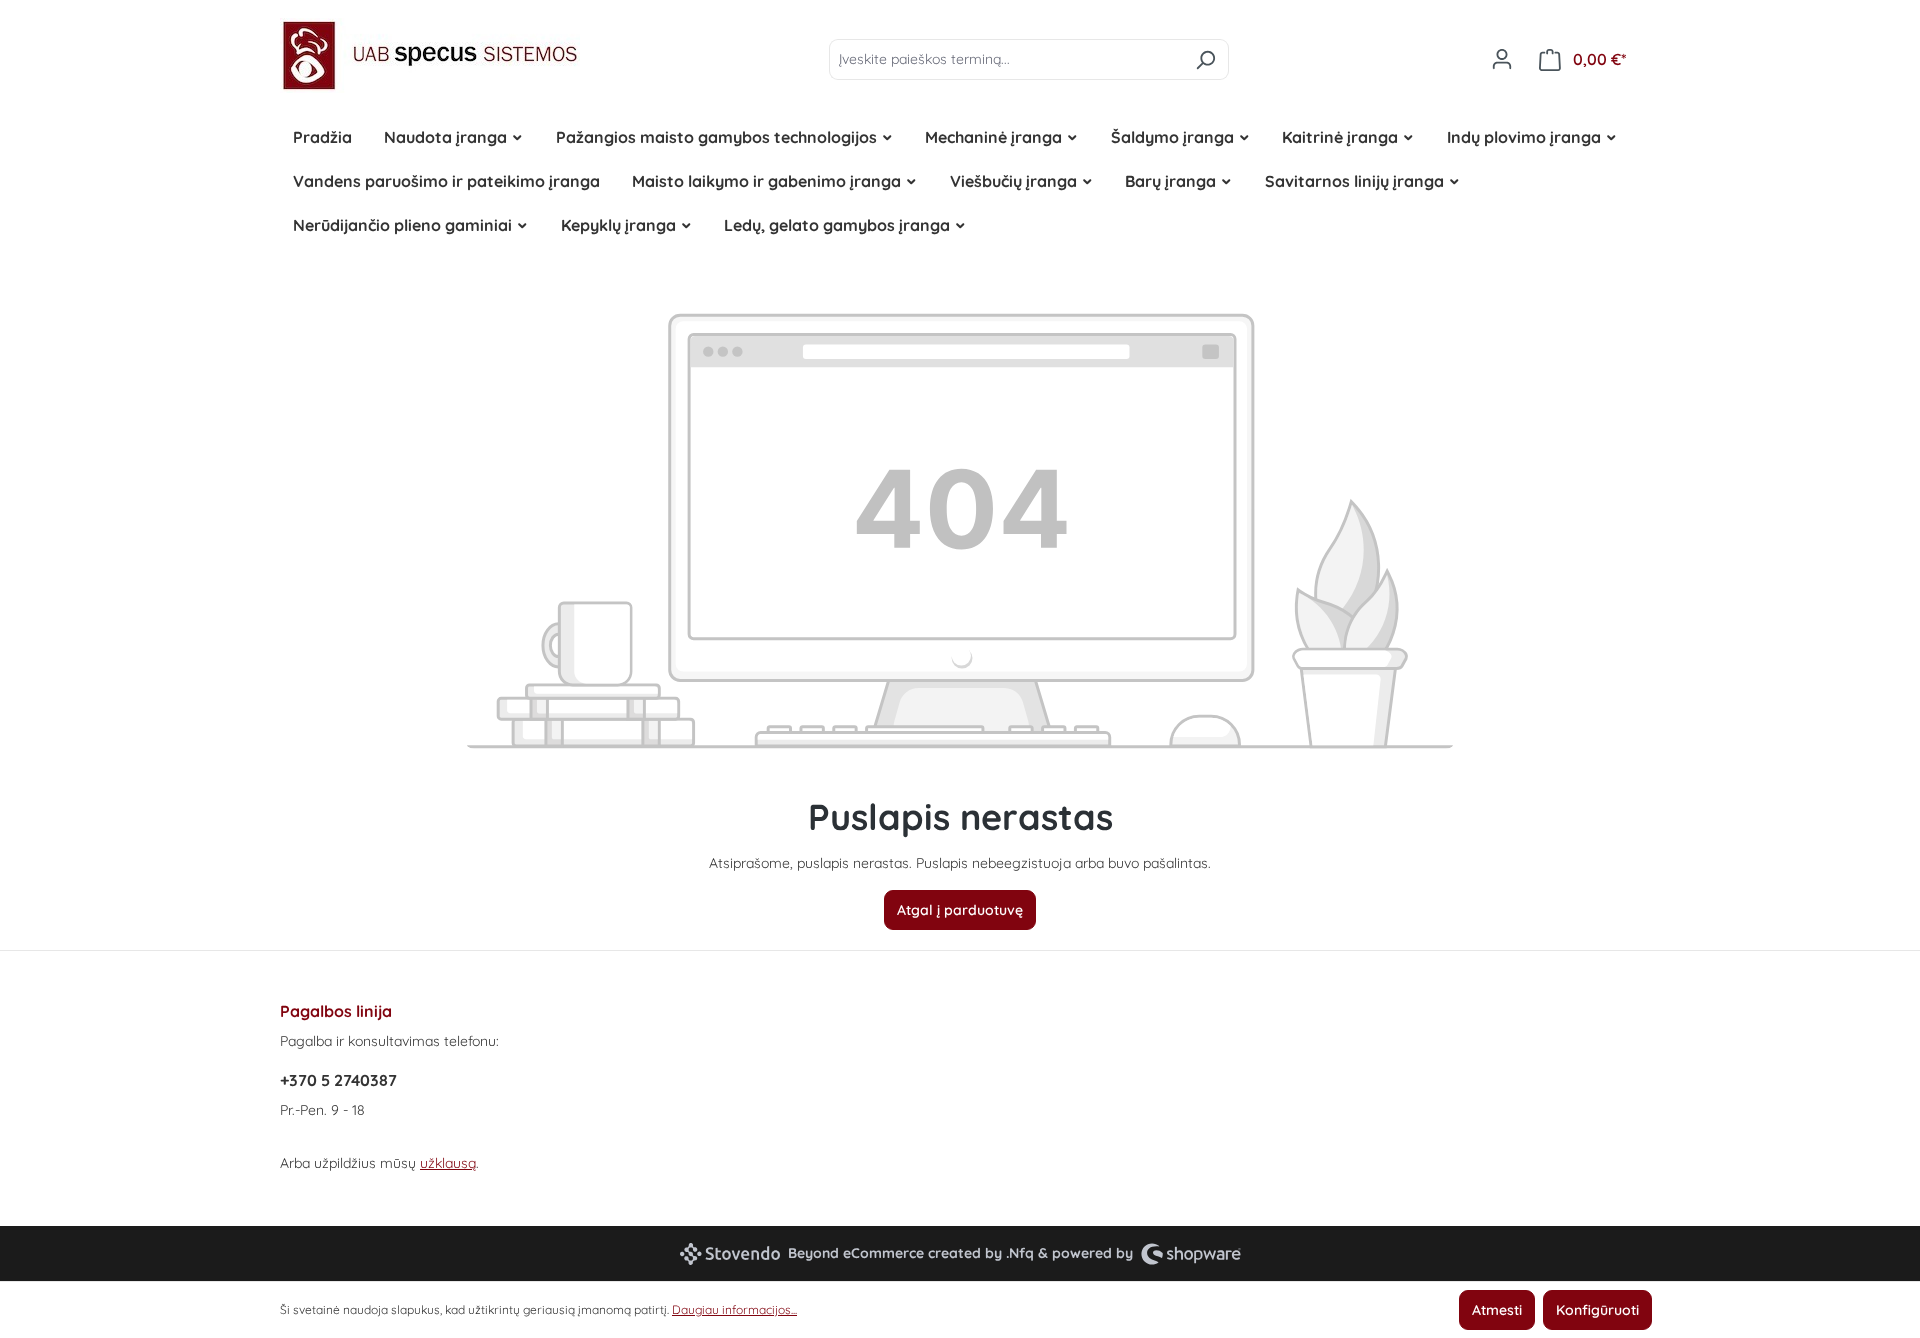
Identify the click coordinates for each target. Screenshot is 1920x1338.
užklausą (448, 1163)
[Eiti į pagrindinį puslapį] (430, 55)
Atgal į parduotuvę (960, 910)
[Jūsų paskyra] (1502, 59)
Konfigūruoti (1597, 1310)
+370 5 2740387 (338, 1080)
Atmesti (1497, 1310)
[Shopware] (1191, 1253)
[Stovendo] (730, 1254)
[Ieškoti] (1205, 59)
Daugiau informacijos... (734, 1309)
